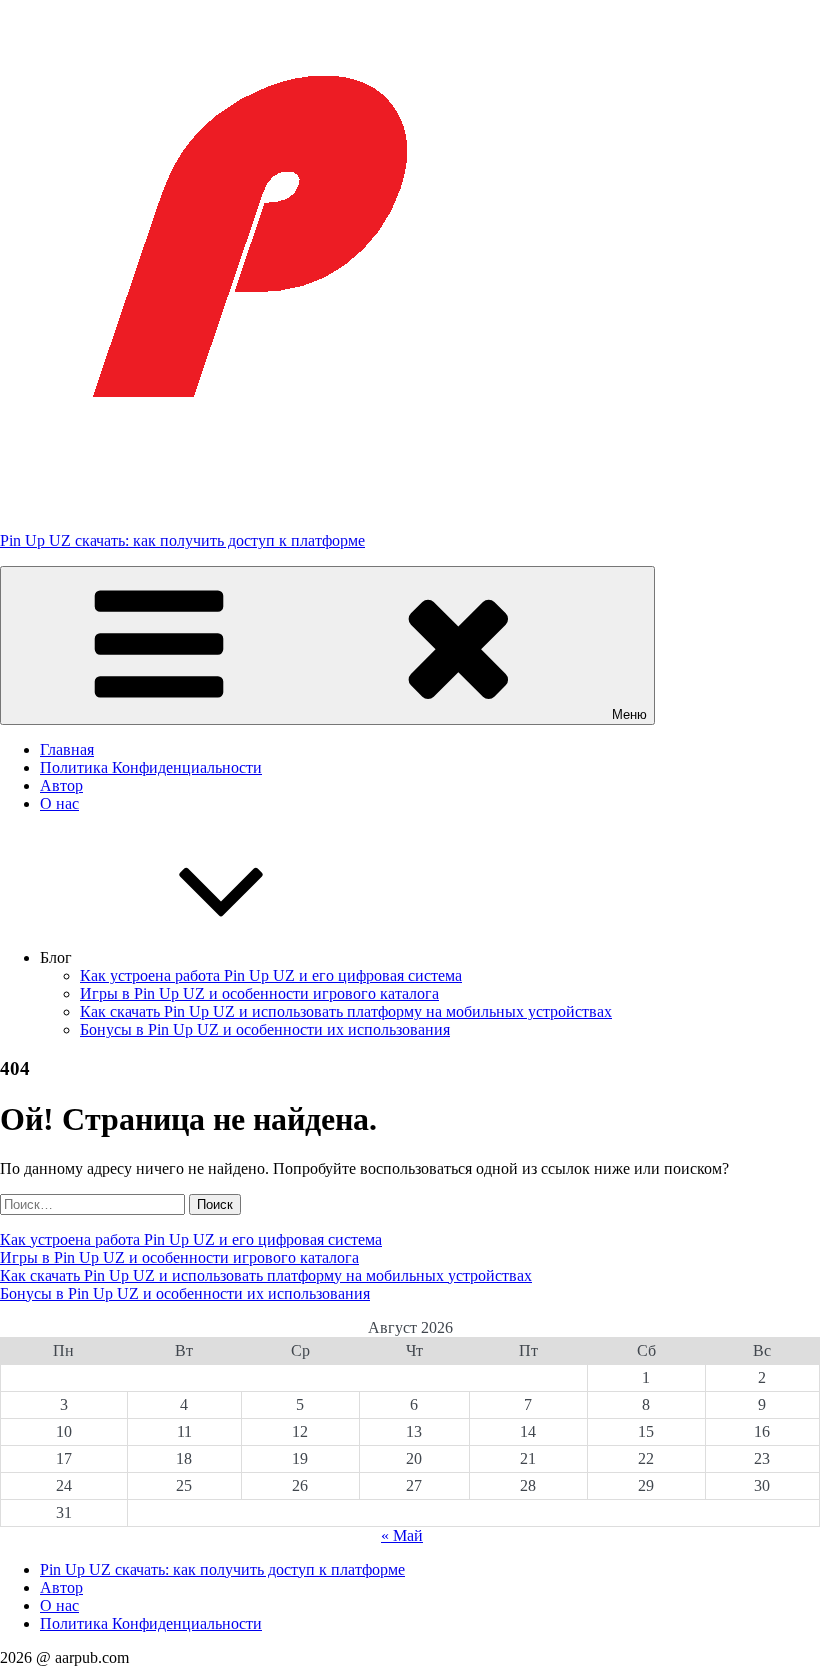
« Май (402, 1535)
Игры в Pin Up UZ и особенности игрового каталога (259, 993)
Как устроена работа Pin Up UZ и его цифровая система (271, 975)
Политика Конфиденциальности (151, 767)
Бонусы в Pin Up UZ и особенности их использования (265, 1029)
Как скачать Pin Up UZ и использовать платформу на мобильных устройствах (346, 1011)
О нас (59, 803)
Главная (67, 749)
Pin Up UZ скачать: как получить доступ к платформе (182, 540)
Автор (61, 785)
